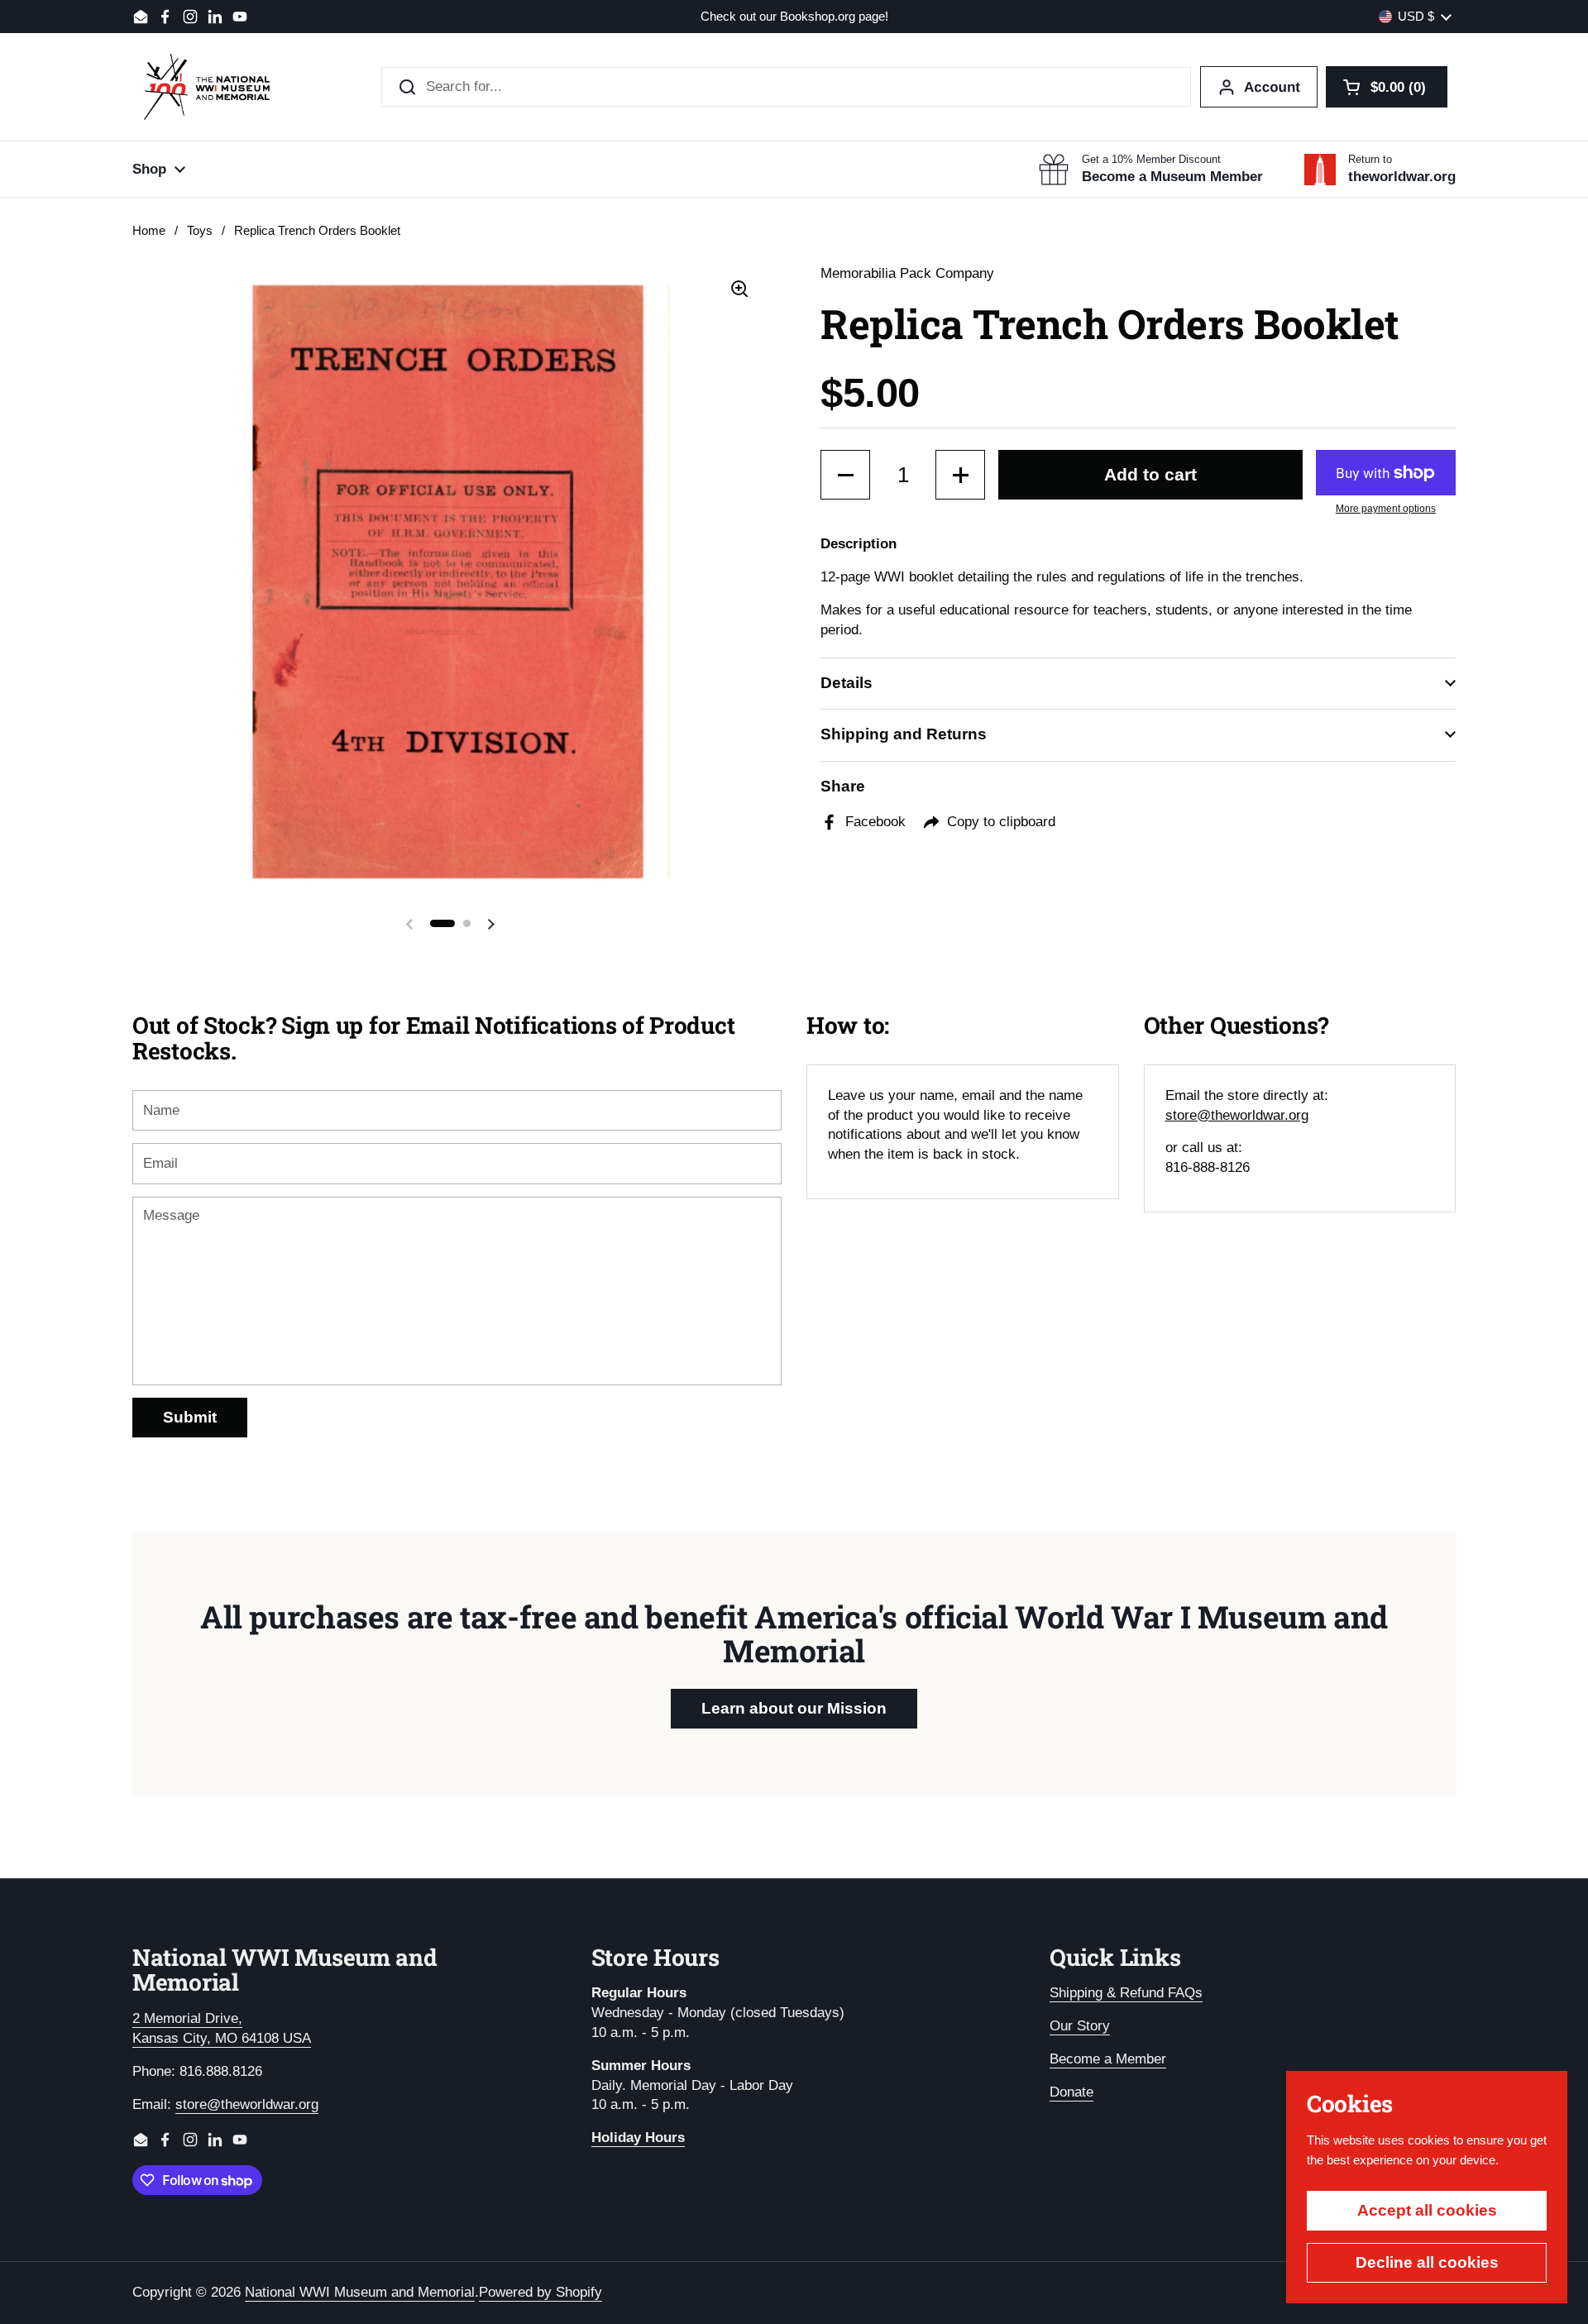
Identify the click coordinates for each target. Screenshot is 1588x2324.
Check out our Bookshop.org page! (794, 17)
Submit (190, 1417)
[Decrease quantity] (845, 475)
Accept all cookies (1427, 2210)
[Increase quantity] (960, 475)
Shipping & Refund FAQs (1126, 1993)
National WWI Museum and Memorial (360, 2292)
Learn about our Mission (794, 1708)
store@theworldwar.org (1237, 1115)
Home (149, 231)
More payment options (1386, 509)
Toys (200, 231)
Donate (1071, 2092)
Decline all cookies (1427, 2262)
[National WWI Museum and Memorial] (207, 87)
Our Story (1080, 2026)
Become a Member (1108, 2059)
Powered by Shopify (540, 2292)
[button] (1387, 87)
